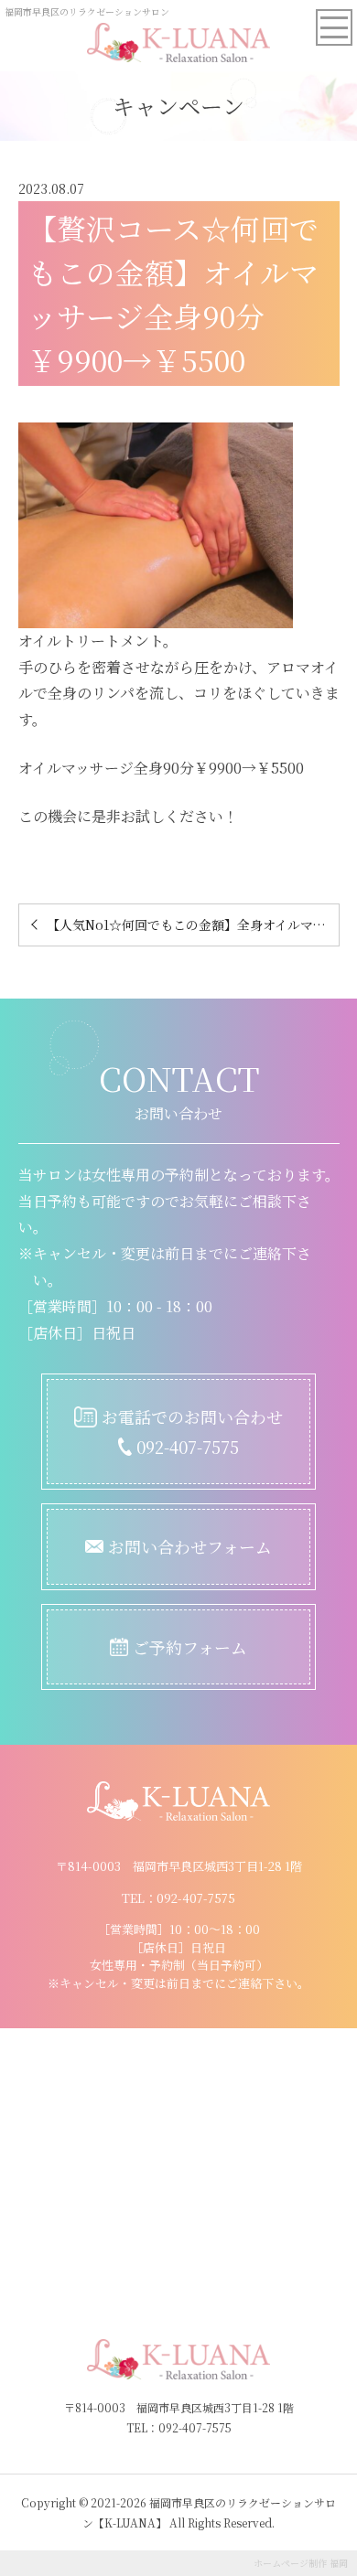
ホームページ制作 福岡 (301, 2563)
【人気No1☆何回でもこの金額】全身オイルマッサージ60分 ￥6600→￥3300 (193, 925)
